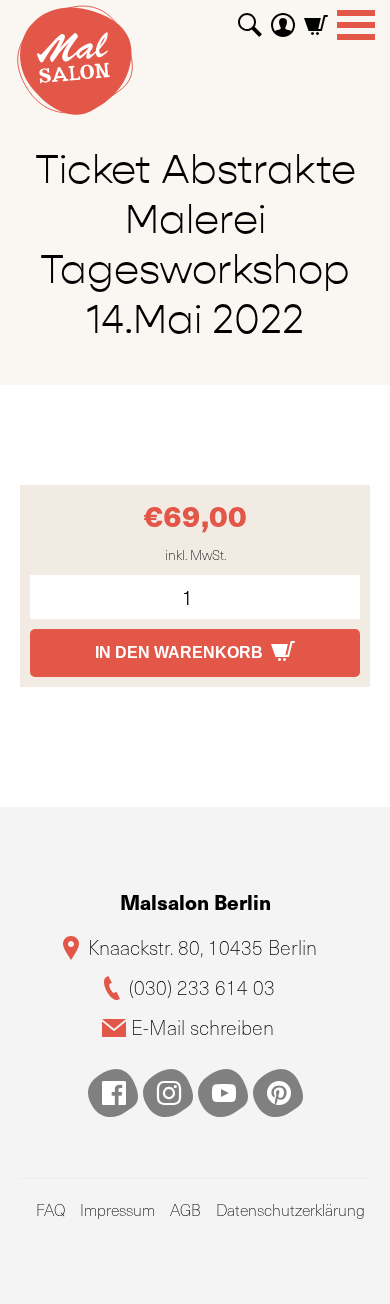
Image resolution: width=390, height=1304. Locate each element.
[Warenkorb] (316, 17)
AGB (185, 1209)
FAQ (50, 1209)
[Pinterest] (278, 1093)
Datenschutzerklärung (290, 1209)
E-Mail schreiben (202, 1027)
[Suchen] (250, 17)
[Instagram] (168, 1093)
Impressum (117, 1209)
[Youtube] (223, 1093)
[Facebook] (113, 1093)
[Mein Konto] (283, 17)
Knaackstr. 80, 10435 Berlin (202, 947)
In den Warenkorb (179, 652)
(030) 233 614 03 (202, 987)
